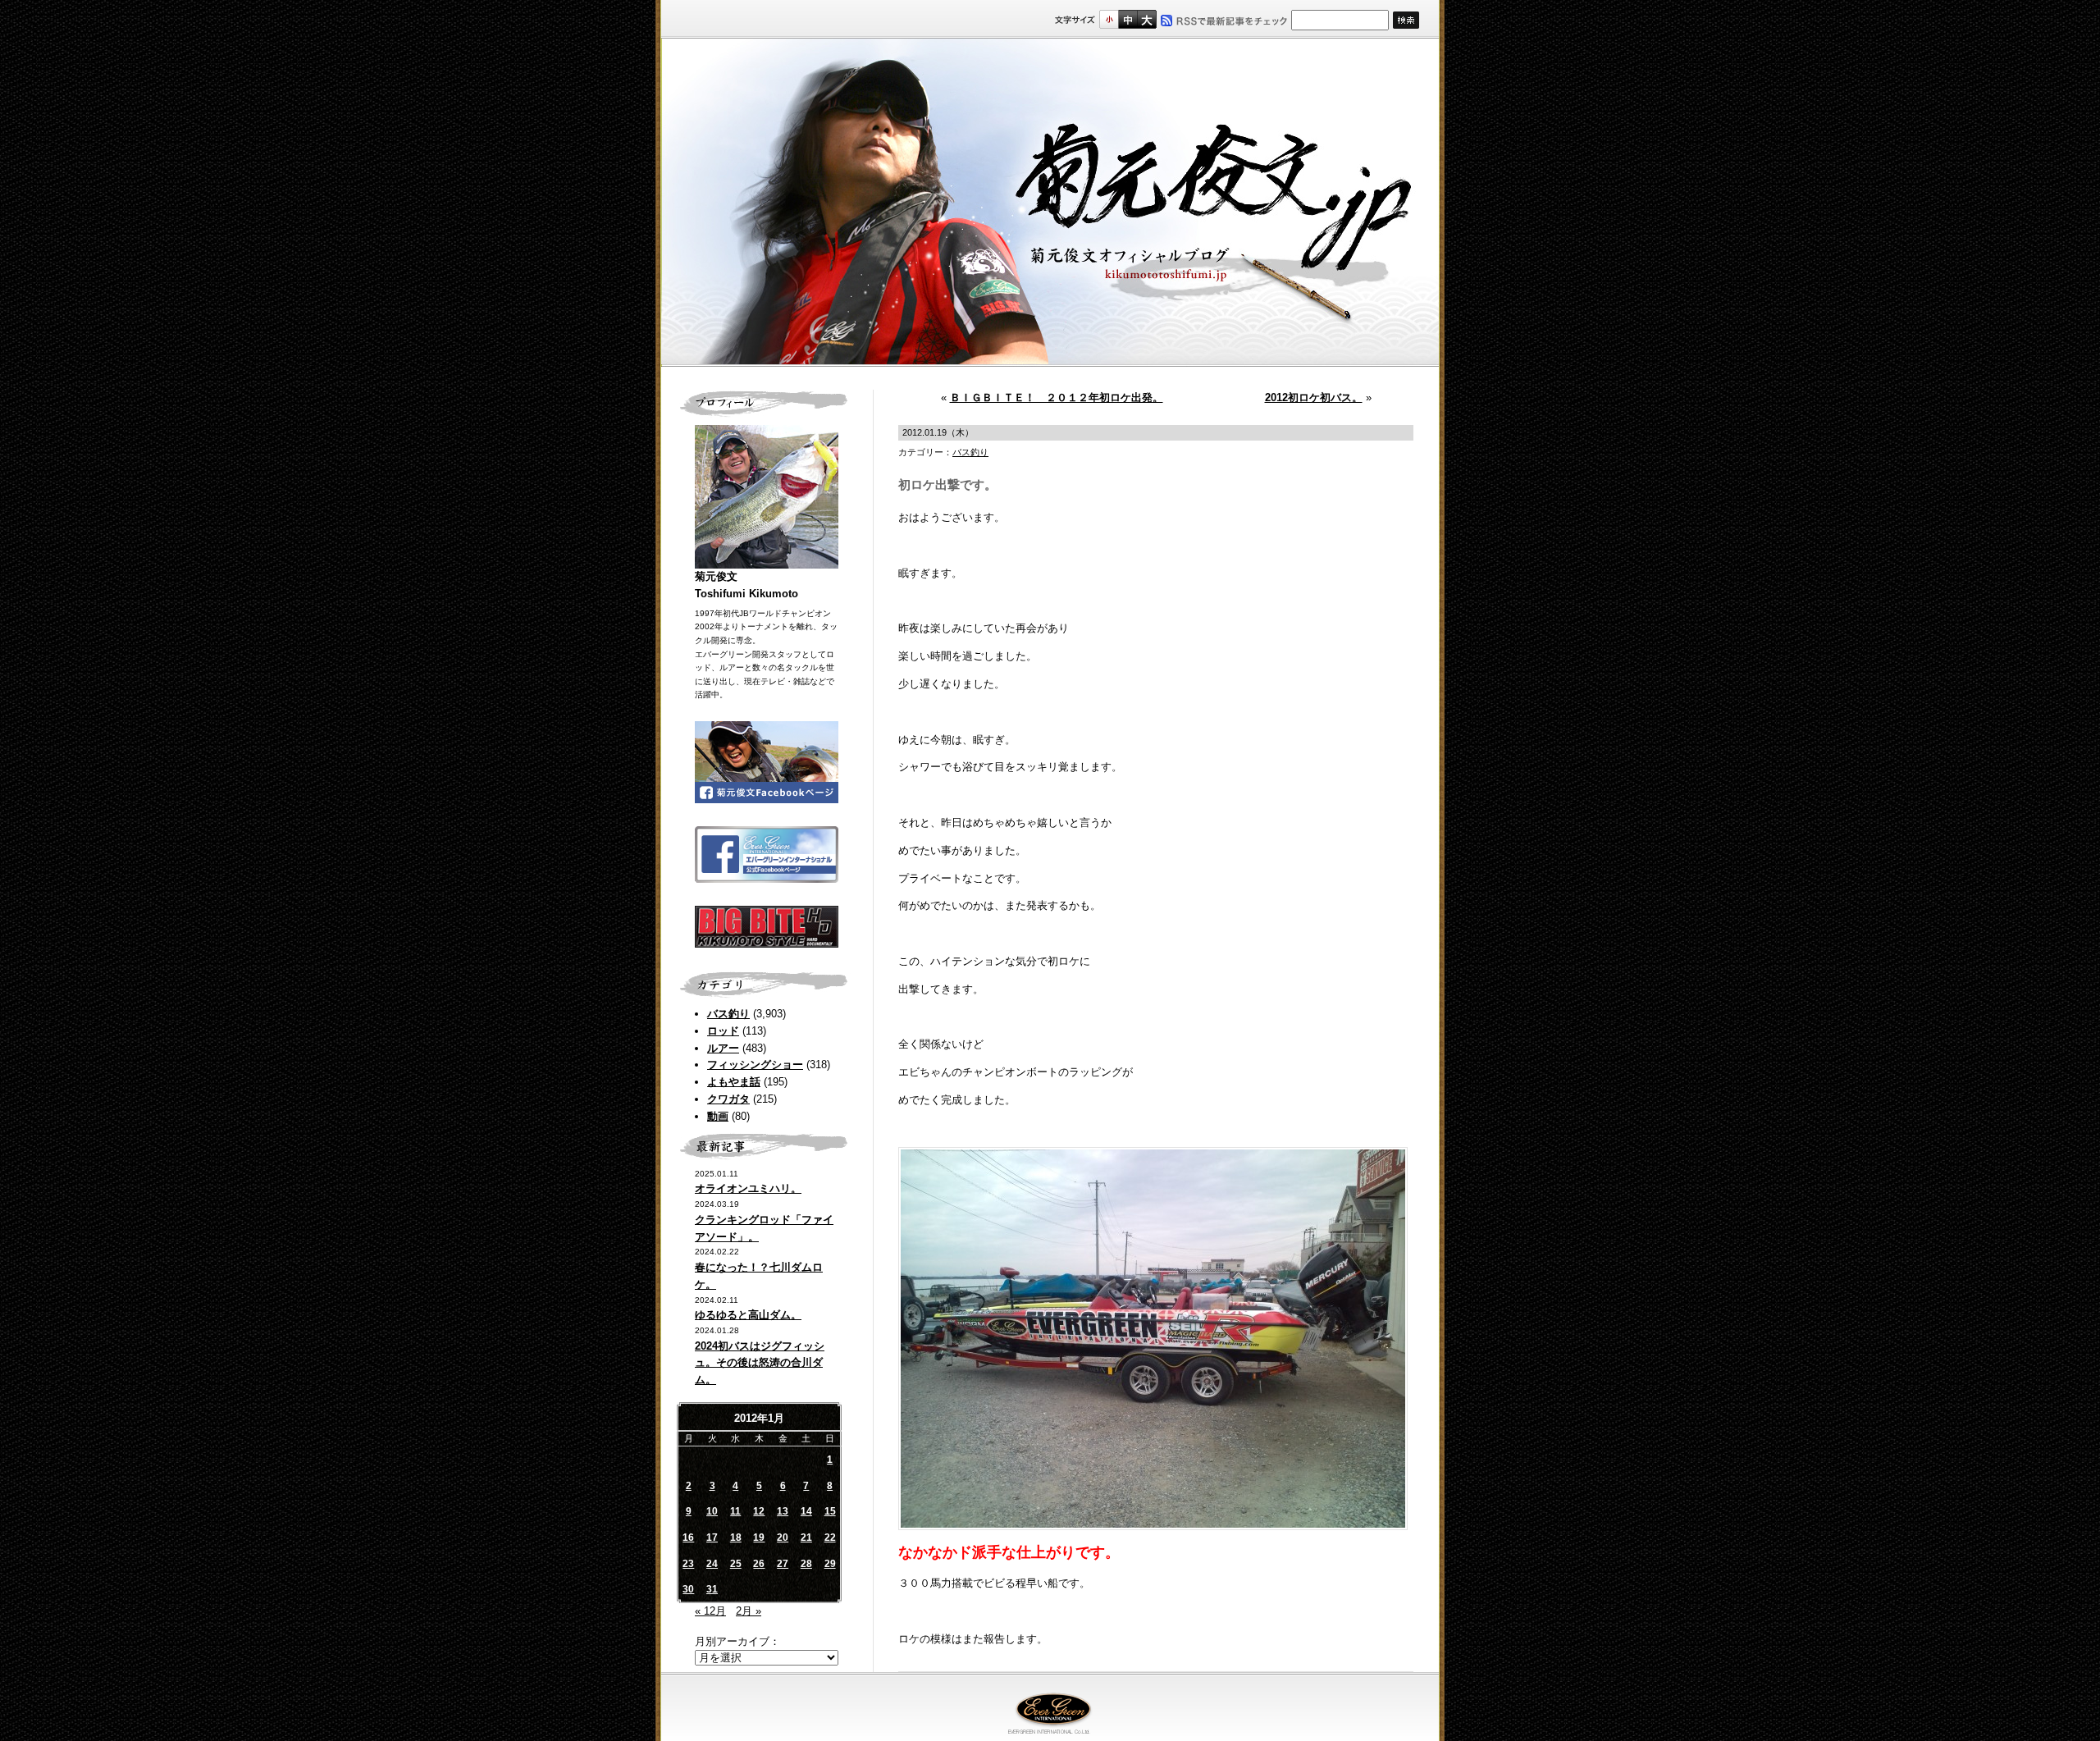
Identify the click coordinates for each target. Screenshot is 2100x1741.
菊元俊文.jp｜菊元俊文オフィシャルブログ (1050, 203)
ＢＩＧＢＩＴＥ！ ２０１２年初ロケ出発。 (1057, 398)
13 (783, 1511)
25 (736, 1564)
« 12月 (710, 1611)
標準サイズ (1109, 19)
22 (830, 1538)
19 (759, 1538)
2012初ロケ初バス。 (1314, 398)
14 (806, 1511)
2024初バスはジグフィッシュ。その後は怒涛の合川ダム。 (760, 1363)
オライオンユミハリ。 (748, 1188)
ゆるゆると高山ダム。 (748, 1315)
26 (759, 1564)
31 (712, 1589)
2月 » (749, 1611)
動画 (718, 1116)
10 (712, 1511)
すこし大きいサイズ (1128, 19)
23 (688, 1564)
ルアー (723, 1048)
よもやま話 (734, 1082)
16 (688, 1538)
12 (759, 1511)
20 (783, 1538)
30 (688, 1589)
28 (806, 1564)
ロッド (723, 1031)
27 (783, 1564)
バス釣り (728, 1014)
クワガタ (728, 1099)
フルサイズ (1146, 19)
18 (736, 1538)
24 (712, 1564)
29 (830, 1564)
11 (735, 1511)
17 (712, 1538)
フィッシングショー (755, 1065)
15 (830, 1511)
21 (806, 1538)
